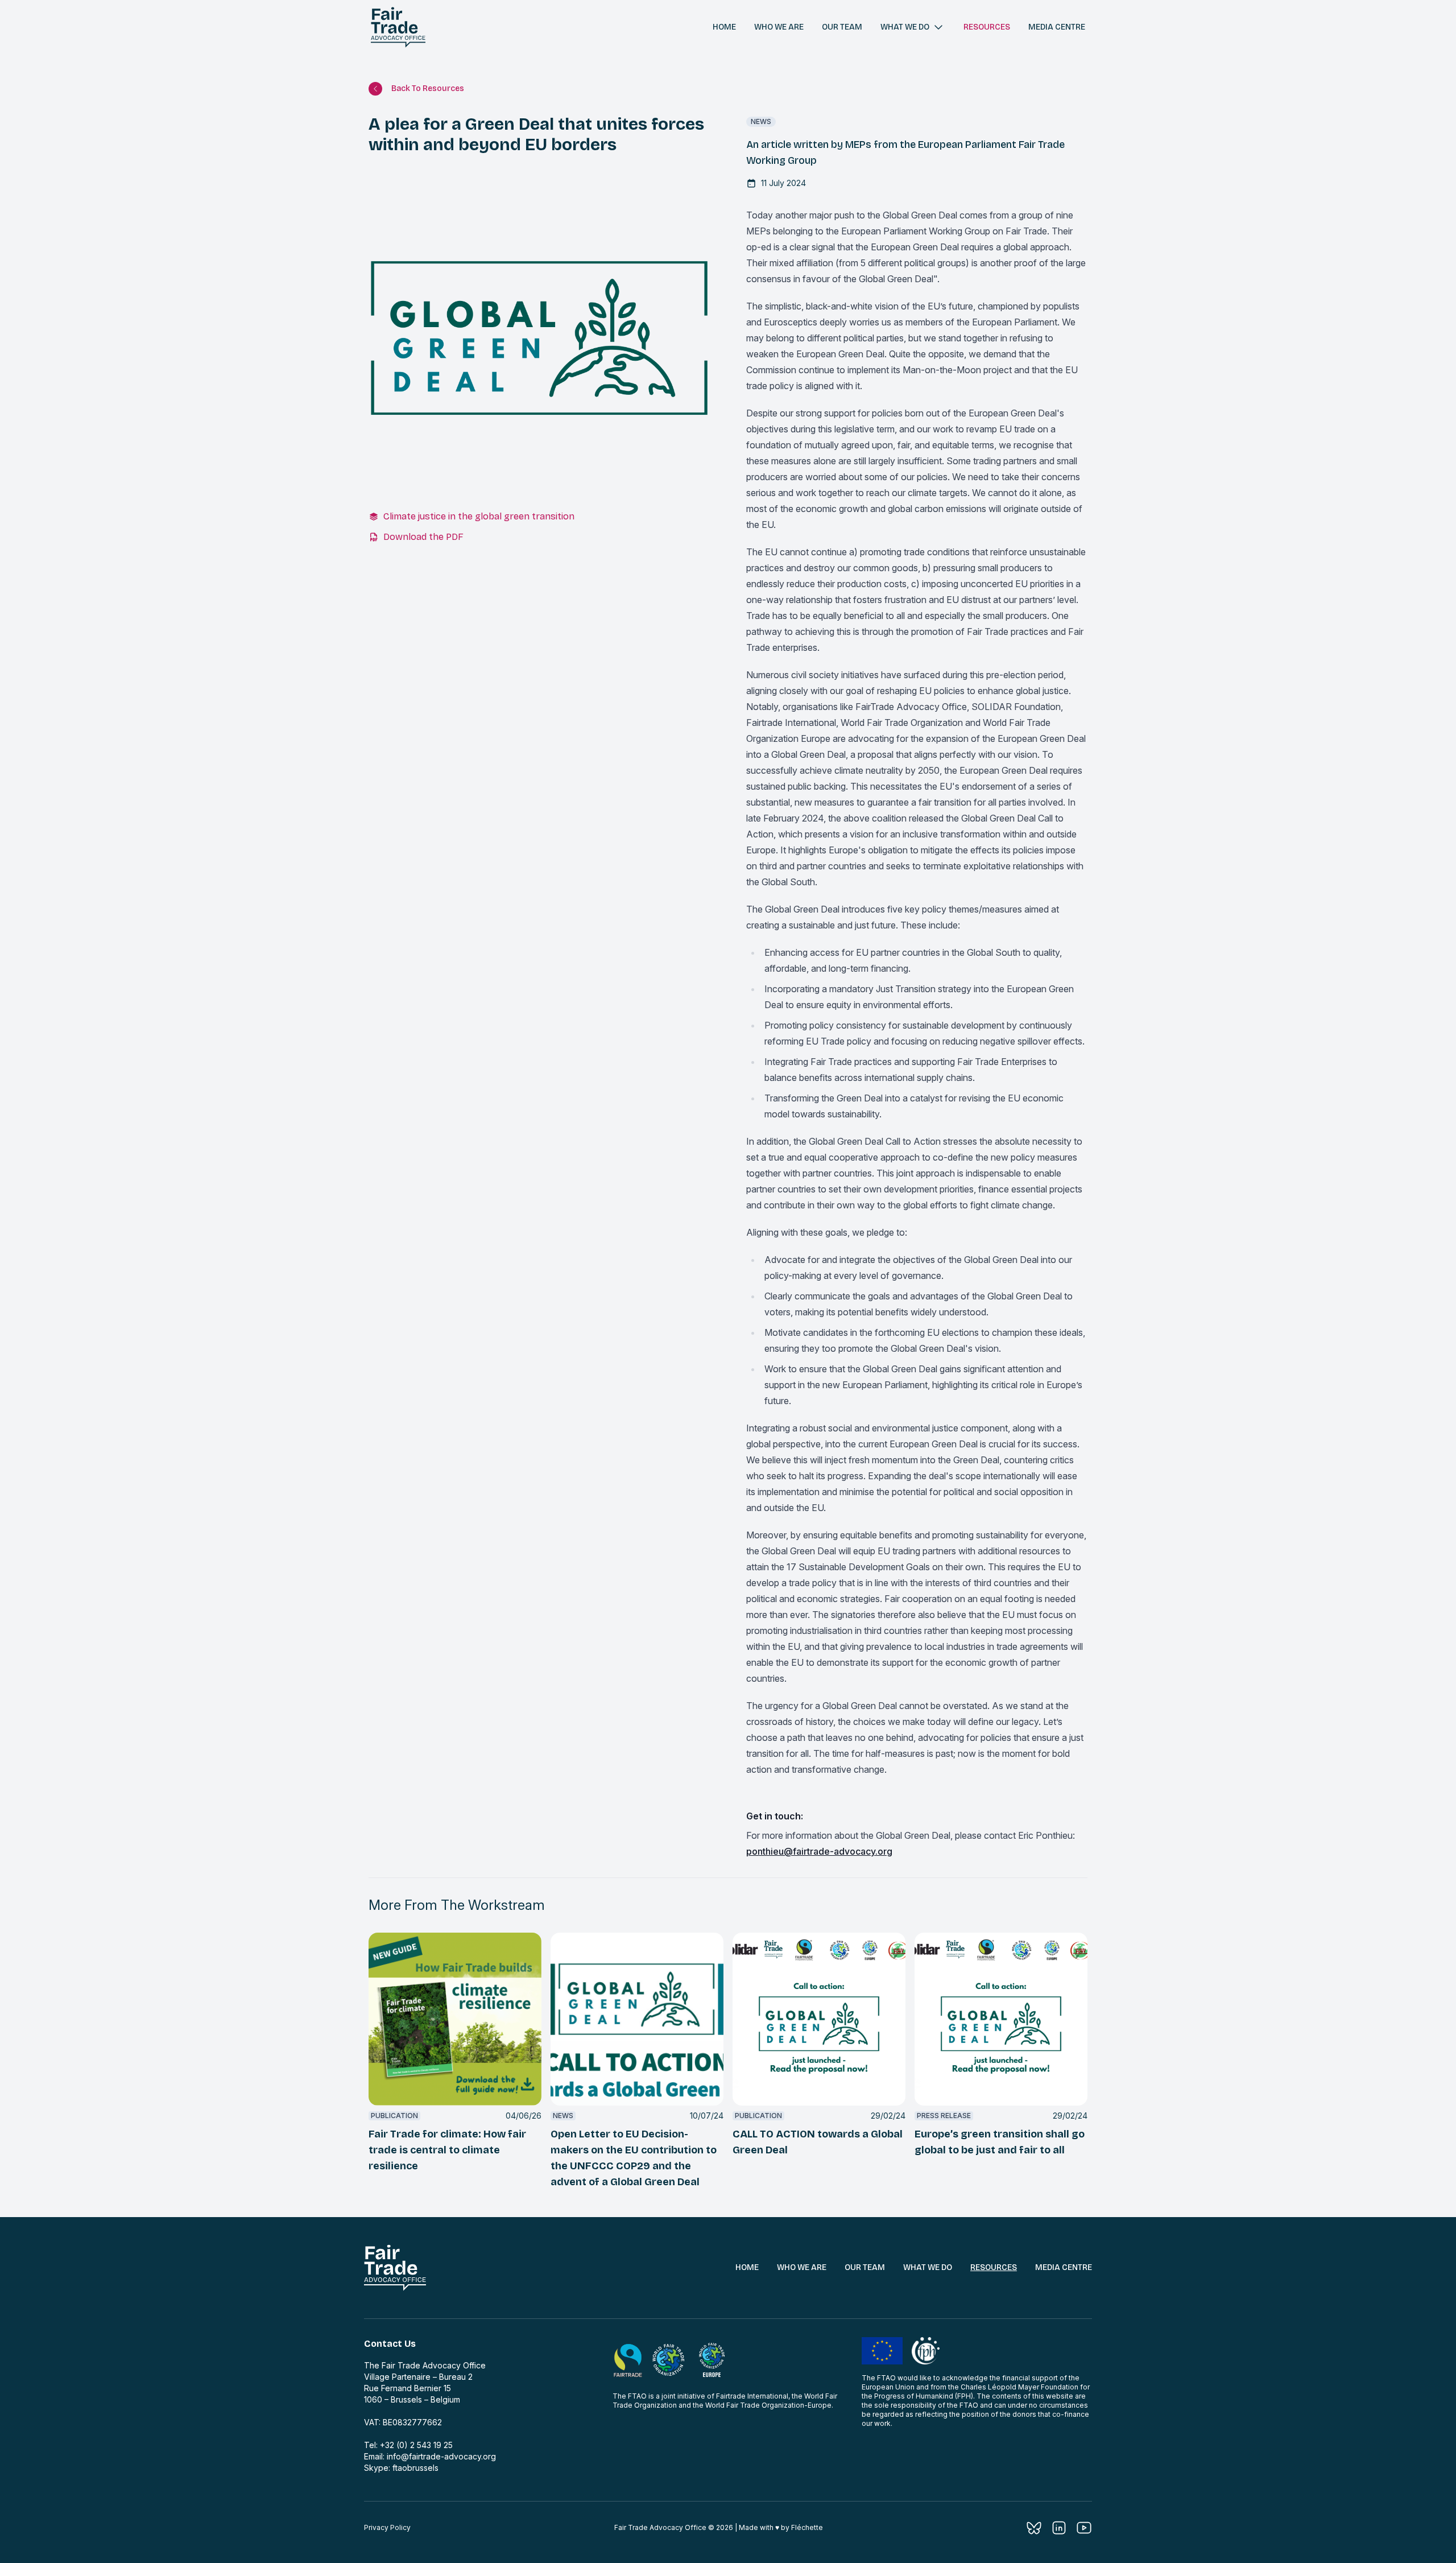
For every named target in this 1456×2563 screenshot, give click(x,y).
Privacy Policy (387, 2527)
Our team (842, 27)
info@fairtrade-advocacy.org (441, 2456)
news (761, 121)
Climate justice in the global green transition (479, 516)
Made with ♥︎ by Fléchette (781, 2527)
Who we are (779, 27)
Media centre (1057, 27)
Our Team (865, 2267)
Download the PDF (423, 537)
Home (724, 27)
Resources (987, 27)
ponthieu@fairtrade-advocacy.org (819, 1851)
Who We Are (802, 2267)
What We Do (928, 2267)
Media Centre (1064, 2267)
